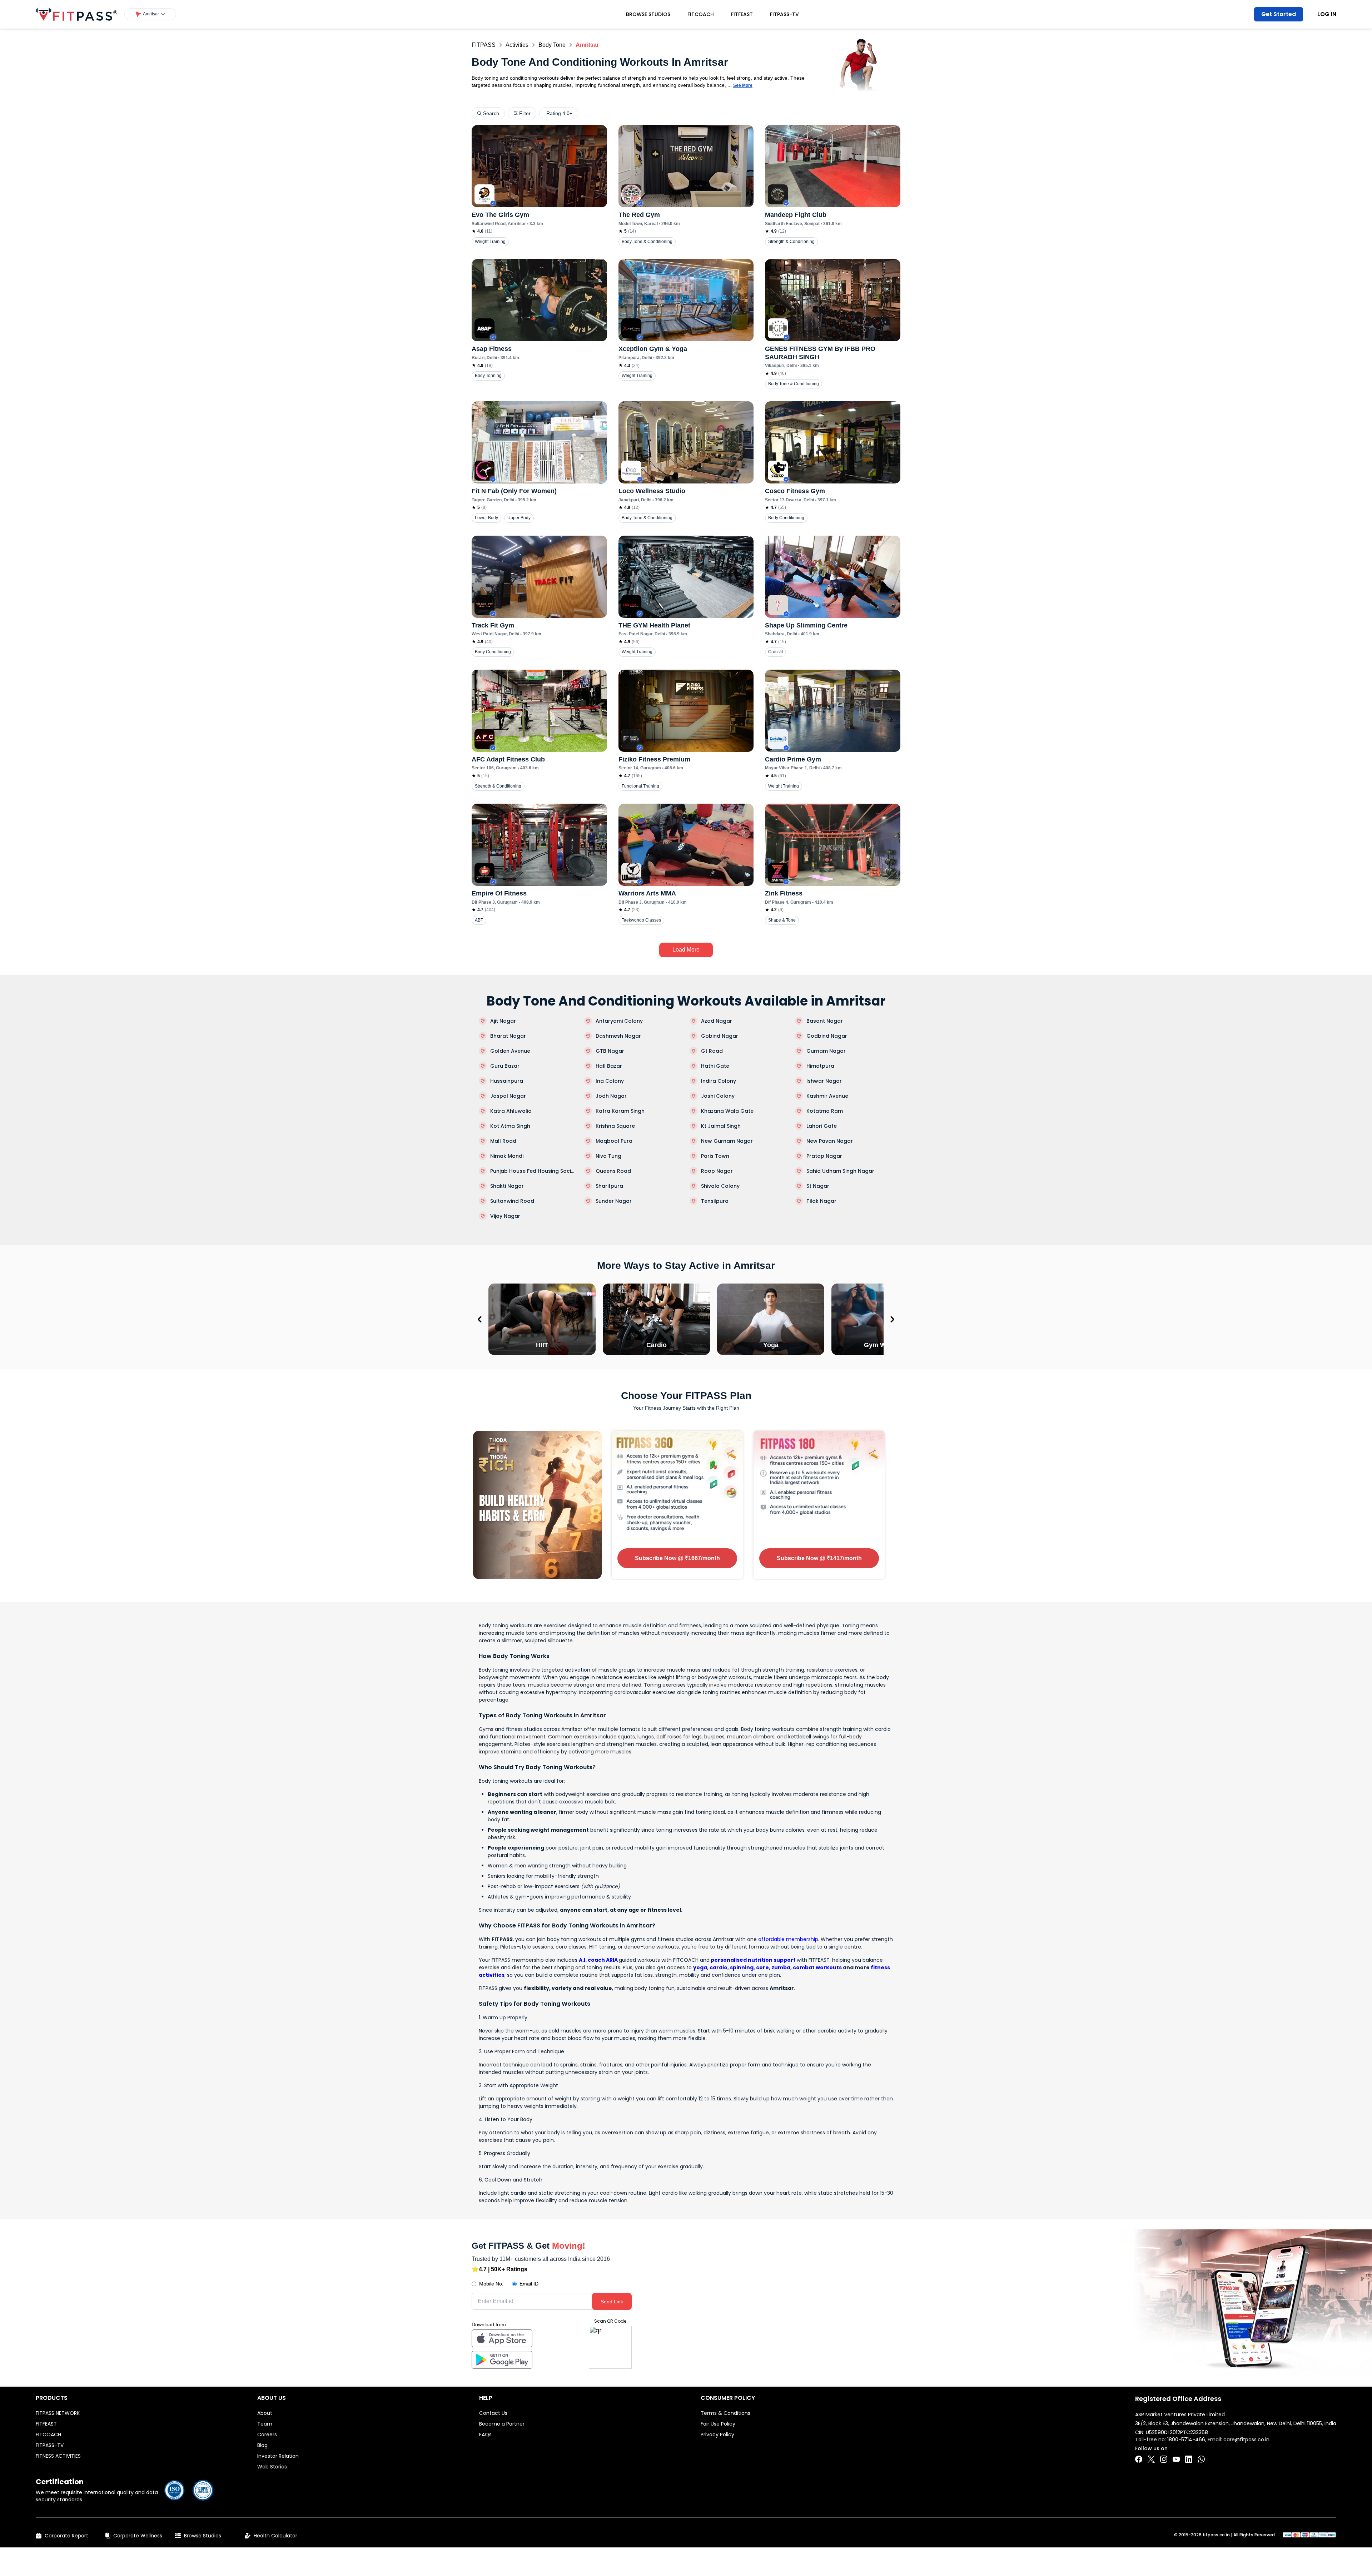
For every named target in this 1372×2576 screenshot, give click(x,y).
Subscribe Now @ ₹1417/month (819, 1558)
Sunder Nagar (614, 1201)
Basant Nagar (825, 1021)
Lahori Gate (822, 1126)
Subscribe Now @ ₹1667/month (677, 1558)
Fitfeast (742, 14)
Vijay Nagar (505, 1216)
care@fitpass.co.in (1246, 2439)
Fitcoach (701, 14)
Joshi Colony (718, 1096)
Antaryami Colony (619, 1021)
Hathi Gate (715, 1066)
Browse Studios (648, 14)
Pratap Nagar (824, 1156)
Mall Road (503, 1141)
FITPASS (484, 45)
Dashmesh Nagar (618, 1036)
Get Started (1279, 14)
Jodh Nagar (611, 1096)
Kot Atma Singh (510, 1126)
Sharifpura (609, 1186)
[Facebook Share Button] (1139, 2459)
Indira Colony (719, 1081)
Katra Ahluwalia (511, 1111)
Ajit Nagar (503, 1021)
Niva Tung (608, 1156)
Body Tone (552, 45)
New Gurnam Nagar (727, 1141)
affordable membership (788, 1939)
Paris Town (715, 1156)
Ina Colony (610, 1081)
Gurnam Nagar (826, 1051)
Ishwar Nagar (824, 1081)
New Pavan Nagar (830, 1141)
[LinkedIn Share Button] (1189, 2459)
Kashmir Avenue (827, 1096)
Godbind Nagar (827, 1036)
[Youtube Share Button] (1176, 2459)
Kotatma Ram (825, 1111)
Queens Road (613, 1171)
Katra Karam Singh (620, 1111)
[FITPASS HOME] (76, 14)
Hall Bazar (609, 1066)
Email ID (529, 2284)
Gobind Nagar (720, 1036)
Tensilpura (715, 1201)
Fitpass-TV (784, 14)
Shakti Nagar (507, 1186)
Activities (517, 45)
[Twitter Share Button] (1151, 2459)
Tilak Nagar (821, 1201)
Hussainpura (507, 1081)
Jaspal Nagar (508, 1096)
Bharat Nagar (508, 1036)
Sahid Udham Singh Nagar (840, 1171)
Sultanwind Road (512, 1201)
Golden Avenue (510, 1051)
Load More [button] (686, 950)
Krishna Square (615, 1126)
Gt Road (712, 1051)
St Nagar (818, 1186)
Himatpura (820, 1066)
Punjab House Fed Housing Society (534, 1171)
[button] (150, 14)
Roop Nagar (717, 1171)
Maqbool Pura (614, 1141)
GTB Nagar (610, 1051)
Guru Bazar (505, 1066)
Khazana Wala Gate (727, 1111)
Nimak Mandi (507, 1156)
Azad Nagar (717, 1021)
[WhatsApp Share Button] (1201, 2459)
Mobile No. (491, 2284)
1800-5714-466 (1186, 2439)
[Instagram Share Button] (1164, 2459)
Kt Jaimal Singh (721, 1126)
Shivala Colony (720, 1186)
